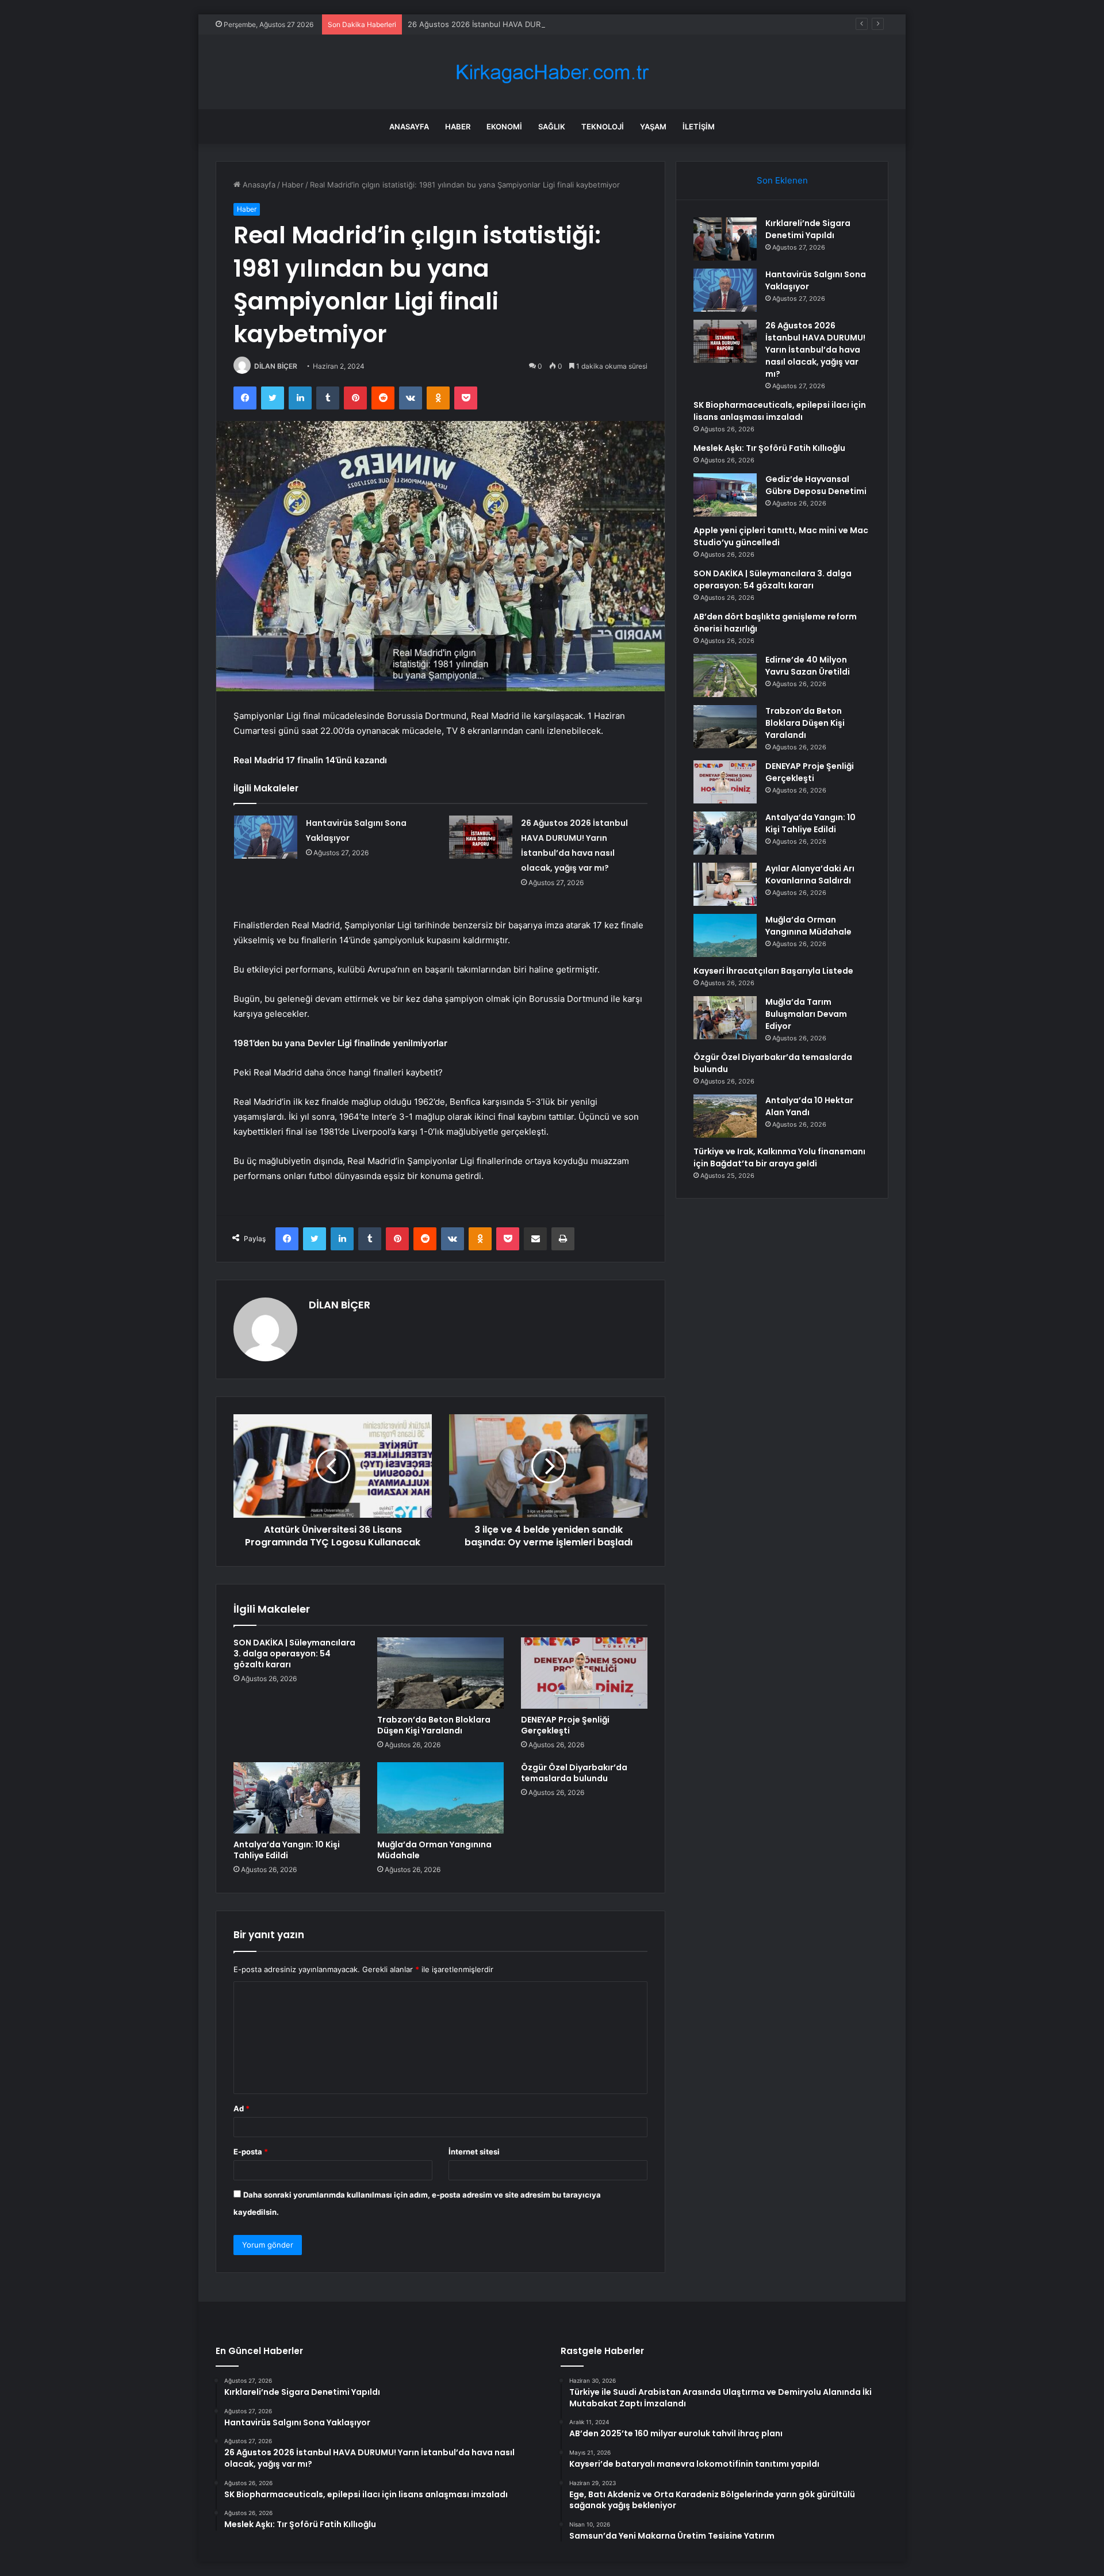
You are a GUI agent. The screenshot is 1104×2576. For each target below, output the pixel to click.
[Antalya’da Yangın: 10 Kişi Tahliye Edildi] (297, 1798)
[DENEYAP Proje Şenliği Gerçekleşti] (584, 1673)
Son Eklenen (782, 180)
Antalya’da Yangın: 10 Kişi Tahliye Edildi (287, 1850)
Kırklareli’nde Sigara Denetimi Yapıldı (808, 229)
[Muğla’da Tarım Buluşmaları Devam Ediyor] (725, 1018)
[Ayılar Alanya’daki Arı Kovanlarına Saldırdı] (725, 884)
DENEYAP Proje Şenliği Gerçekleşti (565, 1725)
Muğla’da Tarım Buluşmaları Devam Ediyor (806, 1014)
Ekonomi (504, 127)
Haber (458, 127)
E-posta (251, 2152)
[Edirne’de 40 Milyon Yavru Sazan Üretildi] (725, 675)
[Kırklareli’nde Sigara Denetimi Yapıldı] (725, 239)
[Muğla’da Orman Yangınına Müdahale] (440, 1798)
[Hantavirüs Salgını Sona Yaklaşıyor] (266, 837)
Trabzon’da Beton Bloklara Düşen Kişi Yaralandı (434, 1725)
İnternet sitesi (474, 2152)
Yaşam (653, 127)
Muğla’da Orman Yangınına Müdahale (434, 1850)
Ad (241, 2108)
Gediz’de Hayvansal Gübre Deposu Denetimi (816, 485)
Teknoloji (603, 127)
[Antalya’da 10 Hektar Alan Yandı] (725, 1116)
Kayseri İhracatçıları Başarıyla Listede (773, 971)
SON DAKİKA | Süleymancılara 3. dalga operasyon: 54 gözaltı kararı (294, 1653)
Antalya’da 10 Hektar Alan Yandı (809, 1106)
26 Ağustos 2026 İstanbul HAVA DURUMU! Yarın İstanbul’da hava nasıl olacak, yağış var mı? (571, 24)
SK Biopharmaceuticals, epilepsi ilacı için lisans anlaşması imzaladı (780, 411)
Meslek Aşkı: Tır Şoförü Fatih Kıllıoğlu (769, 448)
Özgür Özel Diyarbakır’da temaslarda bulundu (574, 1773)
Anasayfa (409, 127)
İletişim (699, 127)
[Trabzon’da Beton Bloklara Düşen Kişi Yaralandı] (440, 1673)
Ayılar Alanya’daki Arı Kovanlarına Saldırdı (810, 874)
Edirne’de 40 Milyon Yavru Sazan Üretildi (808, 666)
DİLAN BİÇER (276, 366)
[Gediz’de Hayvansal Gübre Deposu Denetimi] (725, 495)
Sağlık (552, 127)
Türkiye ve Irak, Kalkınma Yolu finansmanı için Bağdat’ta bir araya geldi (779, 1157)
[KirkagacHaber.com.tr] (552, 72)
